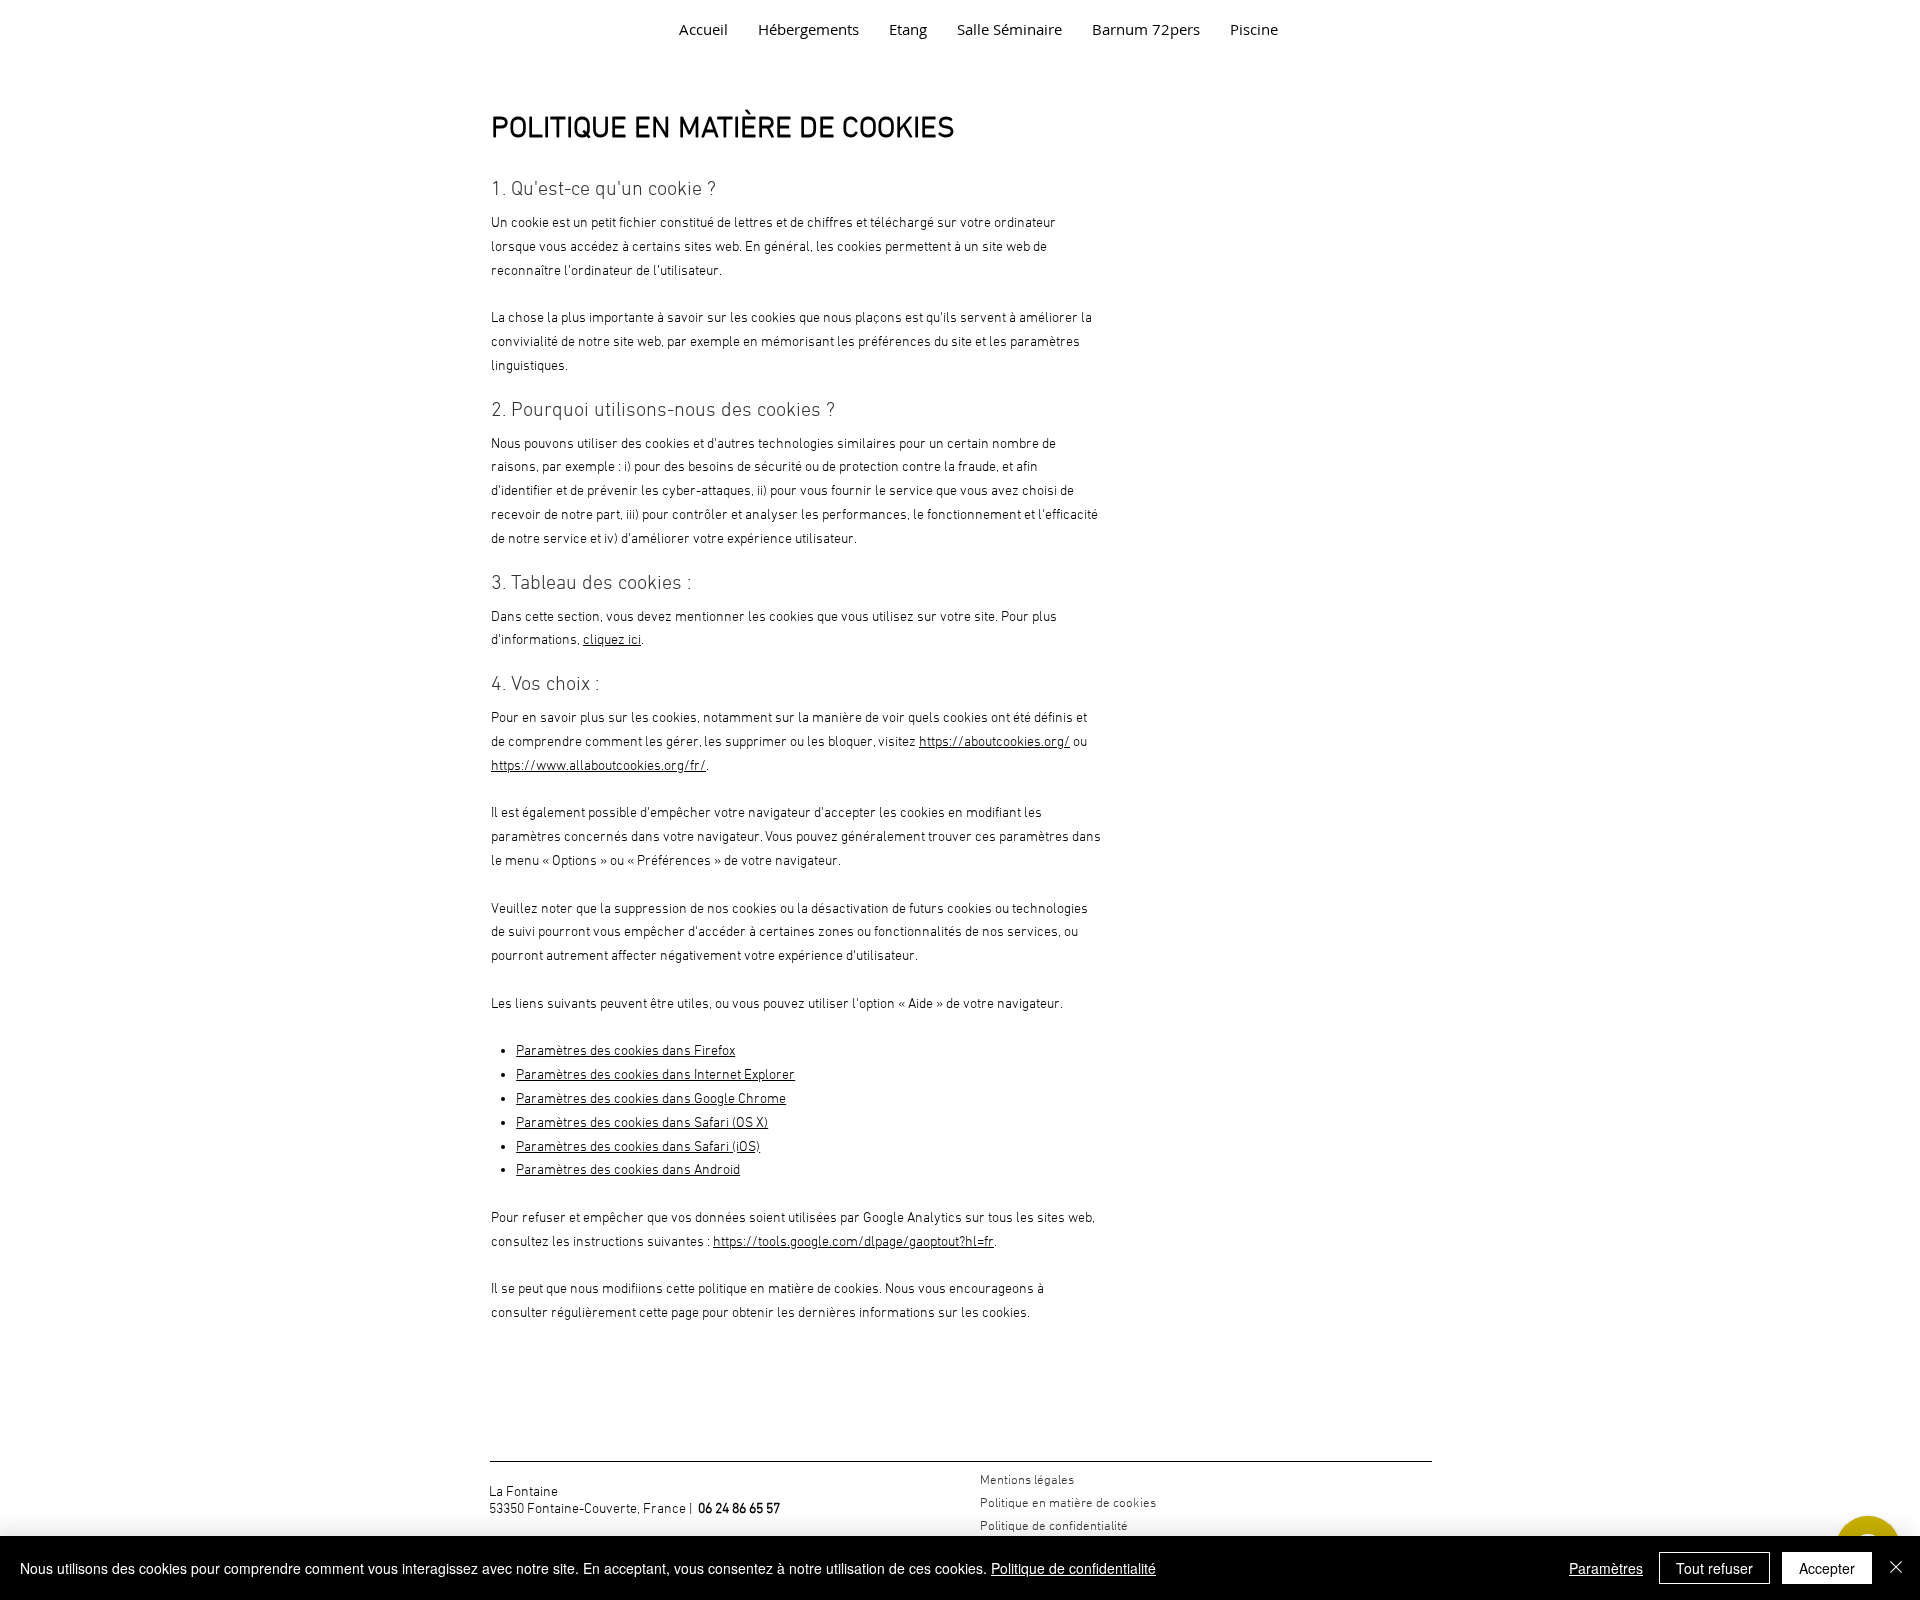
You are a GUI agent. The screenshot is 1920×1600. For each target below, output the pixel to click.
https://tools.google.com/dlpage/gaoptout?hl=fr (853, 1242)
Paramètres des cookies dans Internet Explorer (655, 1075)
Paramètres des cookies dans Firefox (625, 1051)
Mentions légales (1027, 1481)
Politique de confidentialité (1054, 1527)
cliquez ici (612, 640)
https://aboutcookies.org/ (994, 742)
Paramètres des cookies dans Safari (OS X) (642, 1123)
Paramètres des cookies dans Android (628, 1170)
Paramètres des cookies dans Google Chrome (651, 1099)
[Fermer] (1896, 1568)
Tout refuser (1714, 1568)
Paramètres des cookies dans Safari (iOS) (638, 1147)
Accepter (1827, 1568)
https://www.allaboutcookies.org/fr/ (598, 766)
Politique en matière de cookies (1069, 1504)
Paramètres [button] (1606, 1568)
